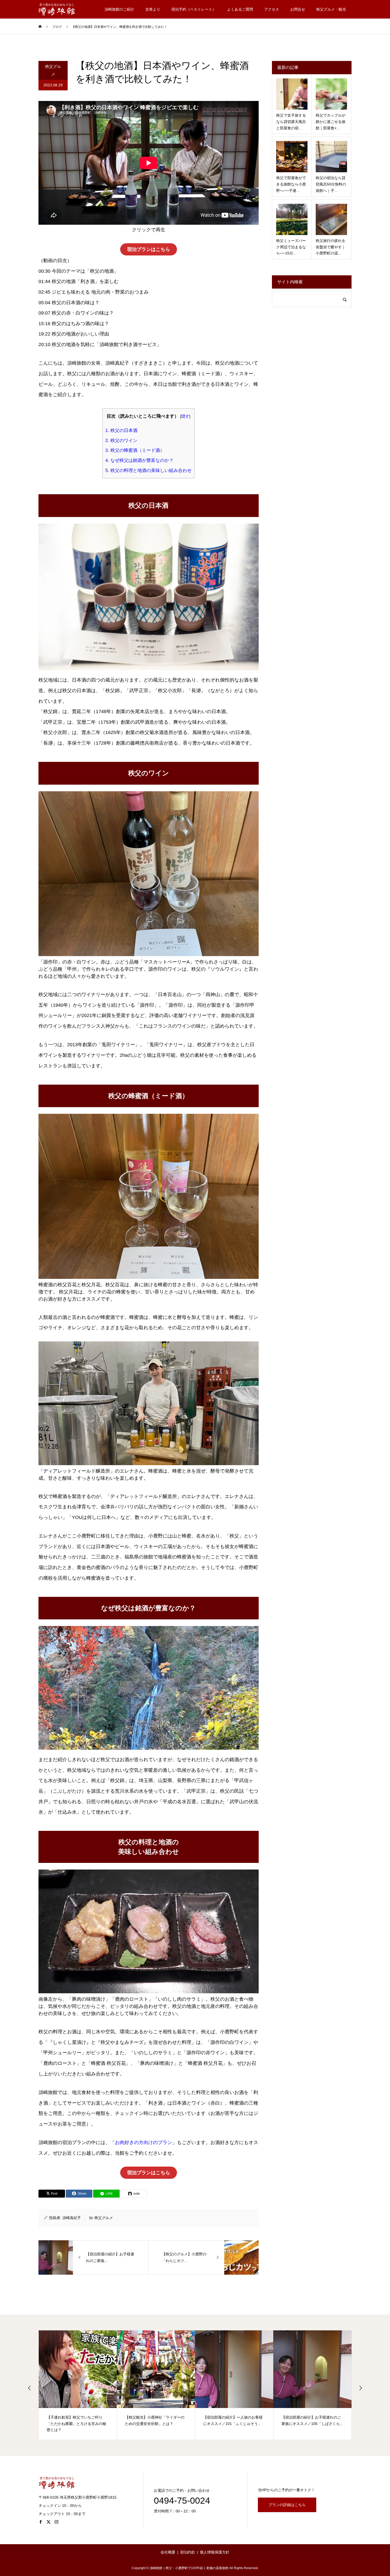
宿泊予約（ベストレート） (194, 9)
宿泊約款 (188, 2552)
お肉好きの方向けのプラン (144, 2142)
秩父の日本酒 (121, 430)
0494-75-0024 (182, 2500)
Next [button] (361, 2388)
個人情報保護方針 (215, 2552)
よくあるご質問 (240, 9)
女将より (153, 9)
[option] (78, 2385)
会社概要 (168, 2552)
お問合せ (298, 9)
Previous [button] (29, 2388)
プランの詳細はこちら (287, 2505)
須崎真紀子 (72, 2218)
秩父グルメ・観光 (331, 9)
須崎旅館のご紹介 (119, 9)
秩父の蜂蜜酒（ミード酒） (135, 450)
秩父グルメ (53, 70)
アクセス (272, 9)
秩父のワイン (121, 441)
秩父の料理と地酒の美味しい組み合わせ (148, 470)
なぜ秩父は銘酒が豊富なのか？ (139, 460)
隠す (185, 416)
